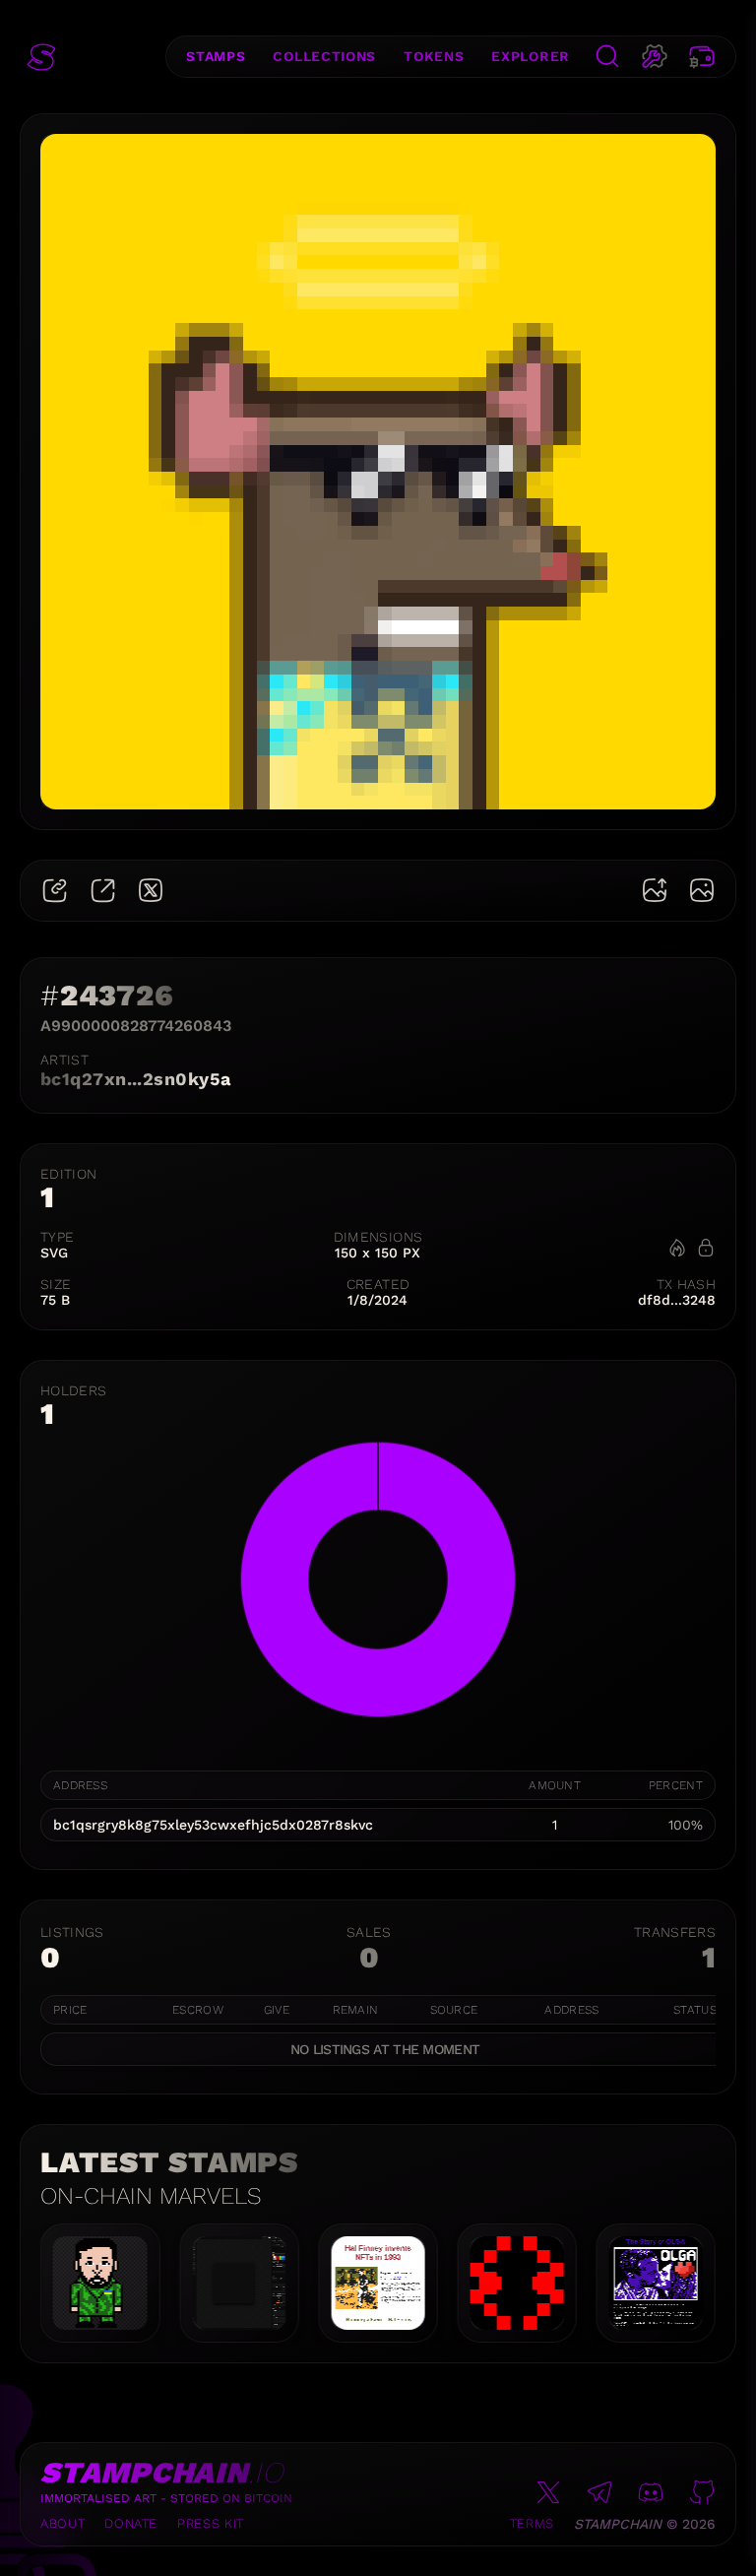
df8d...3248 (677, 1300)
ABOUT (63, 2523)
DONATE (131, 2523)
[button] (41, 57)
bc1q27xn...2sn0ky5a (136, 1079)
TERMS (532, 2523)
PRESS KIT (211, 2523)
